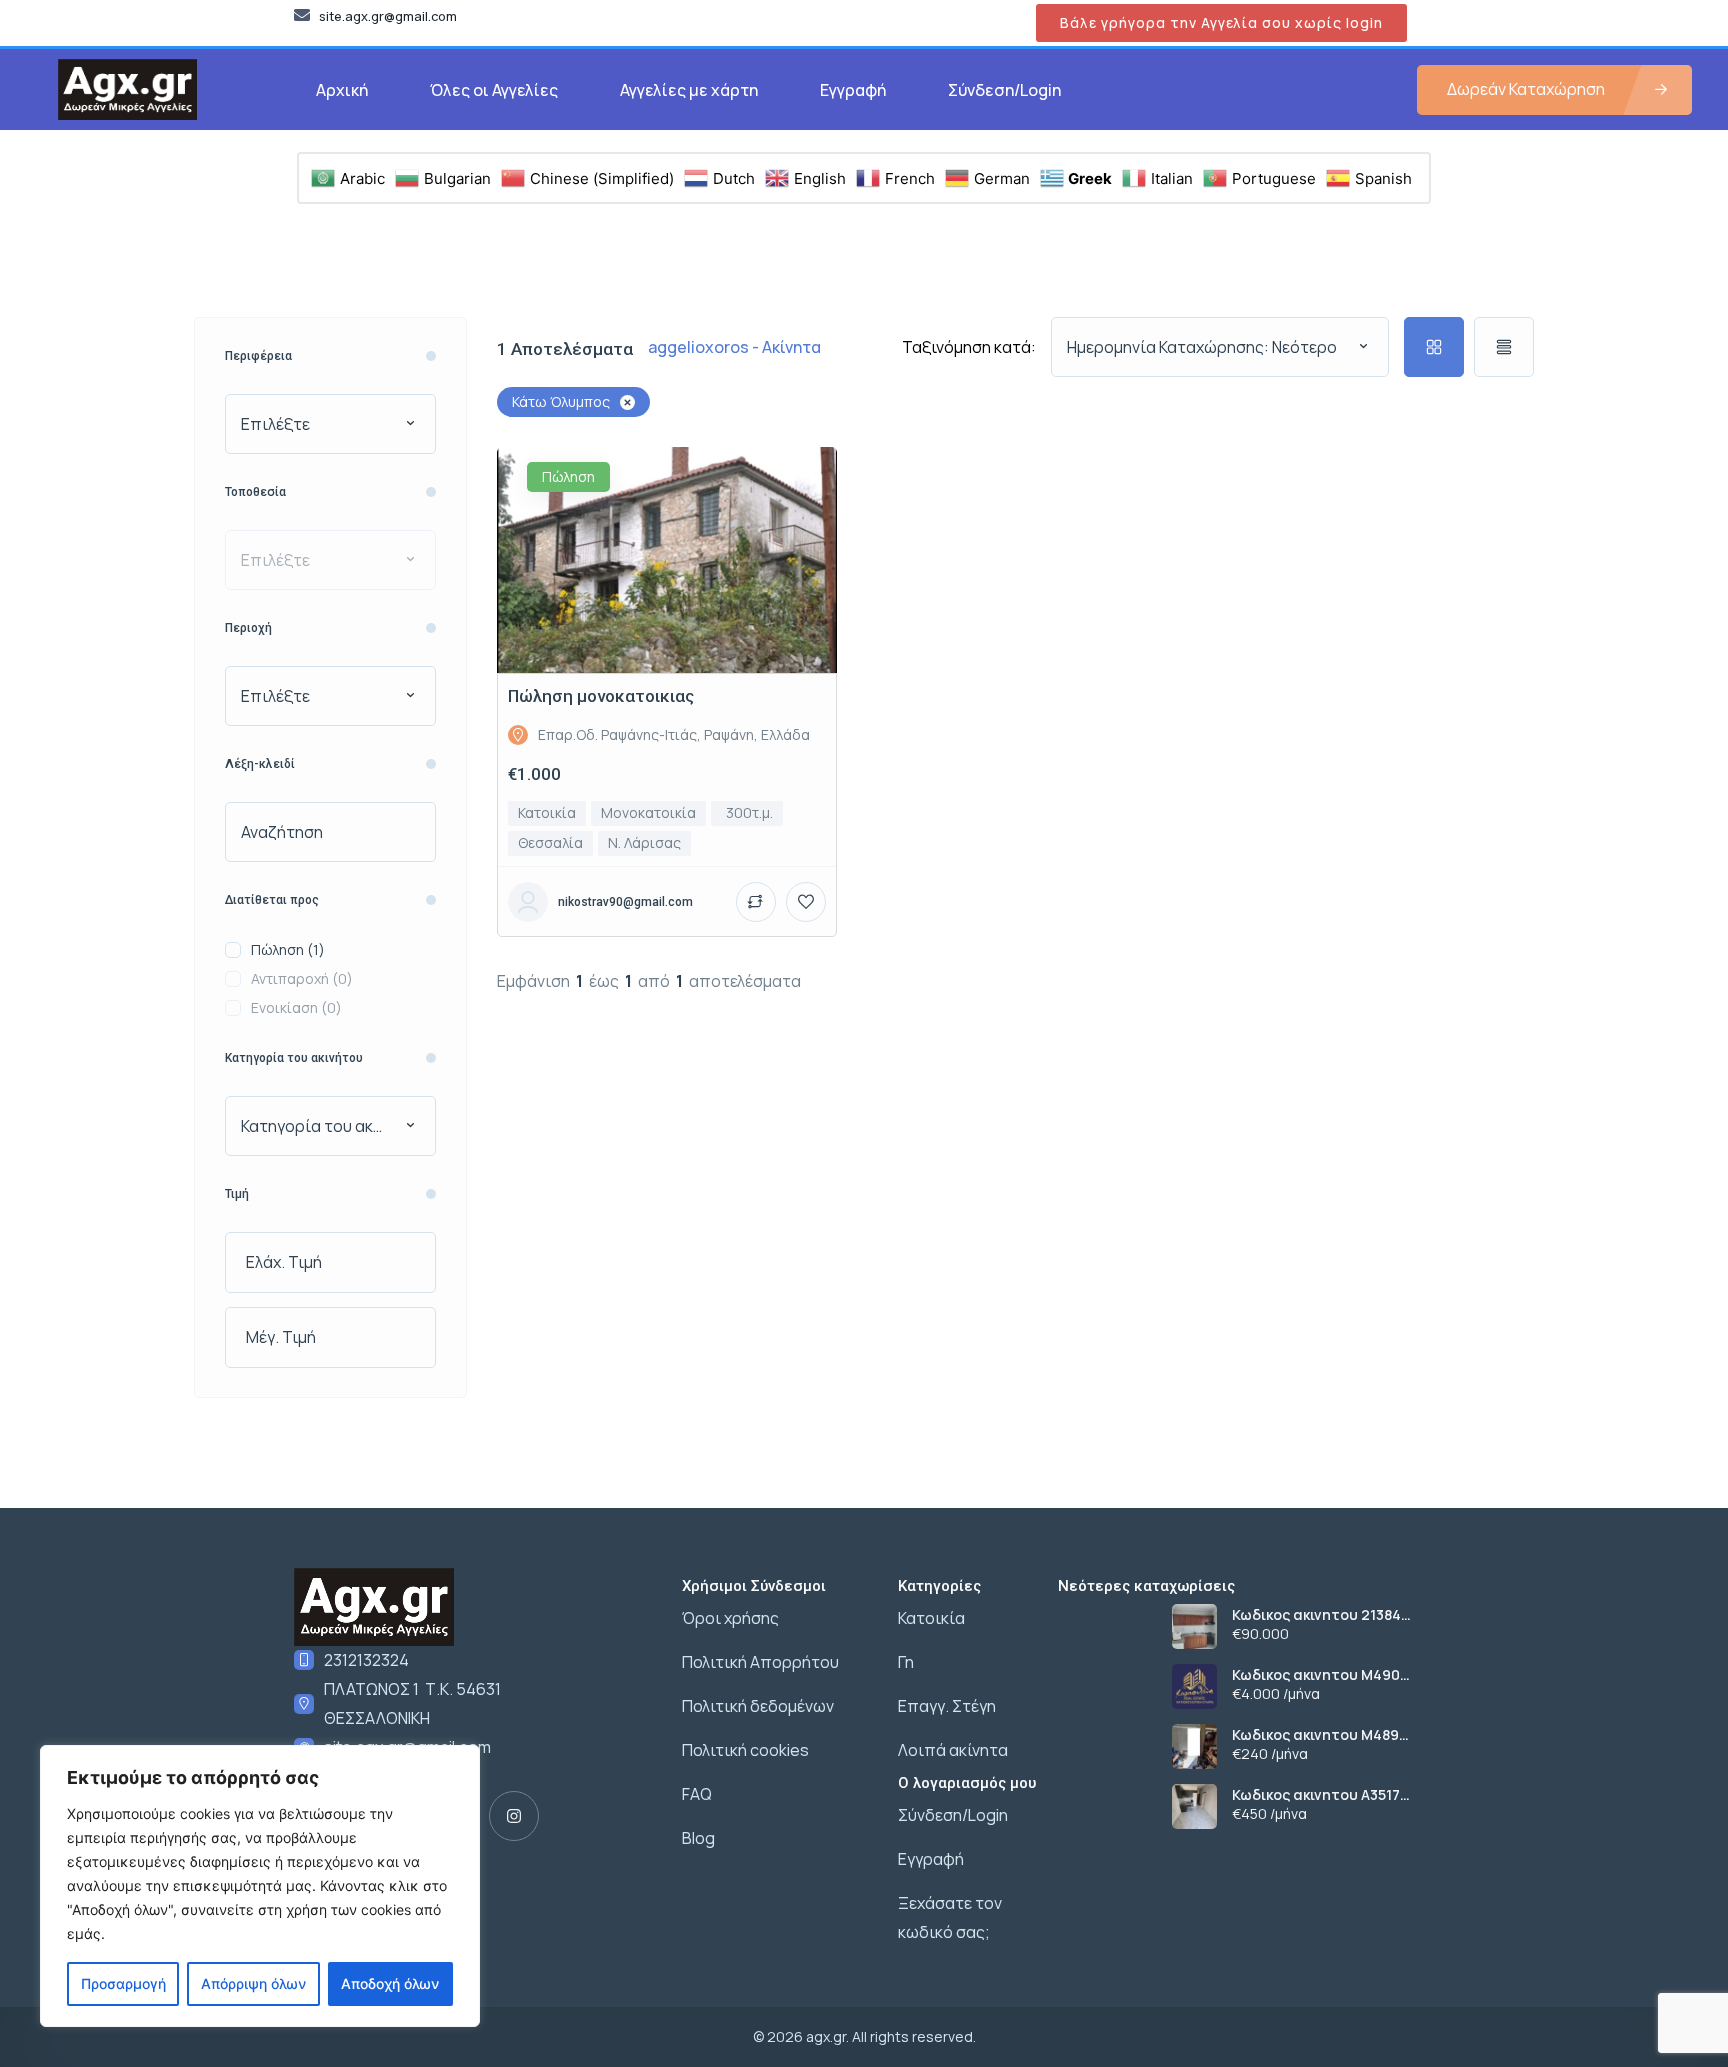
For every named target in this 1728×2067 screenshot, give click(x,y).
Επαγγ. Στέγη (947, 1706)
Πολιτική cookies (745, 1750)
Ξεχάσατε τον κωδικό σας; (950, 1917)
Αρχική (342, 90)
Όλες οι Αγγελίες (494, 90)
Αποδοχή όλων (390, 1983)
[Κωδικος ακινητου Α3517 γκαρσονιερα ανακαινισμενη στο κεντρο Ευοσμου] (1194, 1806)
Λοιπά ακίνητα (953, 1750)
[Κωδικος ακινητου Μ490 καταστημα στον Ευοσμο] (1194, 1686)
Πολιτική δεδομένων (758, 1706)
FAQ (697, 1794)
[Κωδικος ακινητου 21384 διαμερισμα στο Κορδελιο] (1194, 1626)
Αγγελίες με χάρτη (689, 90)
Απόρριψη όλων (253, 1983)
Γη (906, 1662)
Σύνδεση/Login (1004, 90)
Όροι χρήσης (730, 1618)
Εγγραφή (853, 90)
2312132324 (366, 1660)
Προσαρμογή (123, 1983)
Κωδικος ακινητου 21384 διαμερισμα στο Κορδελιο (1323, 1615)
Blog (698, 1838)
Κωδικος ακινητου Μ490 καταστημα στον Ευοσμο (1321, 1675)
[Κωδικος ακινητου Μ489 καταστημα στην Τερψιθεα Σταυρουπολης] (1194, 1746)
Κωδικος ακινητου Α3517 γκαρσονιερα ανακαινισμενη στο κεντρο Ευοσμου (1333, 1795)
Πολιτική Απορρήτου (760, 1662)
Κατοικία (931, 1618)
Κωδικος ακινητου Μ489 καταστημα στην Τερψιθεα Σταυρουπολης (1329, 1735)
